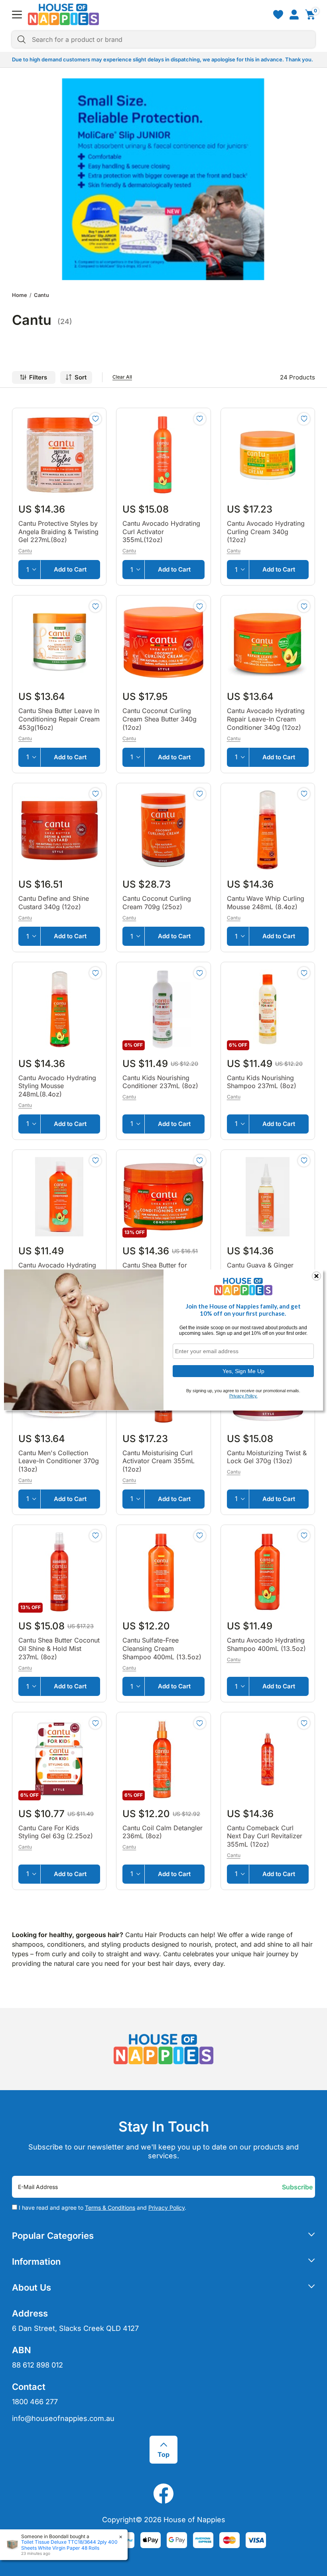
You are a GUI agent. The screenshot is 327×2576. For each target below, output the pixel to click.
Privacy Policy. (243, 1396)
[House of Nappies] (63, 14)
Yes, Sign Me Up (243, 1371)
